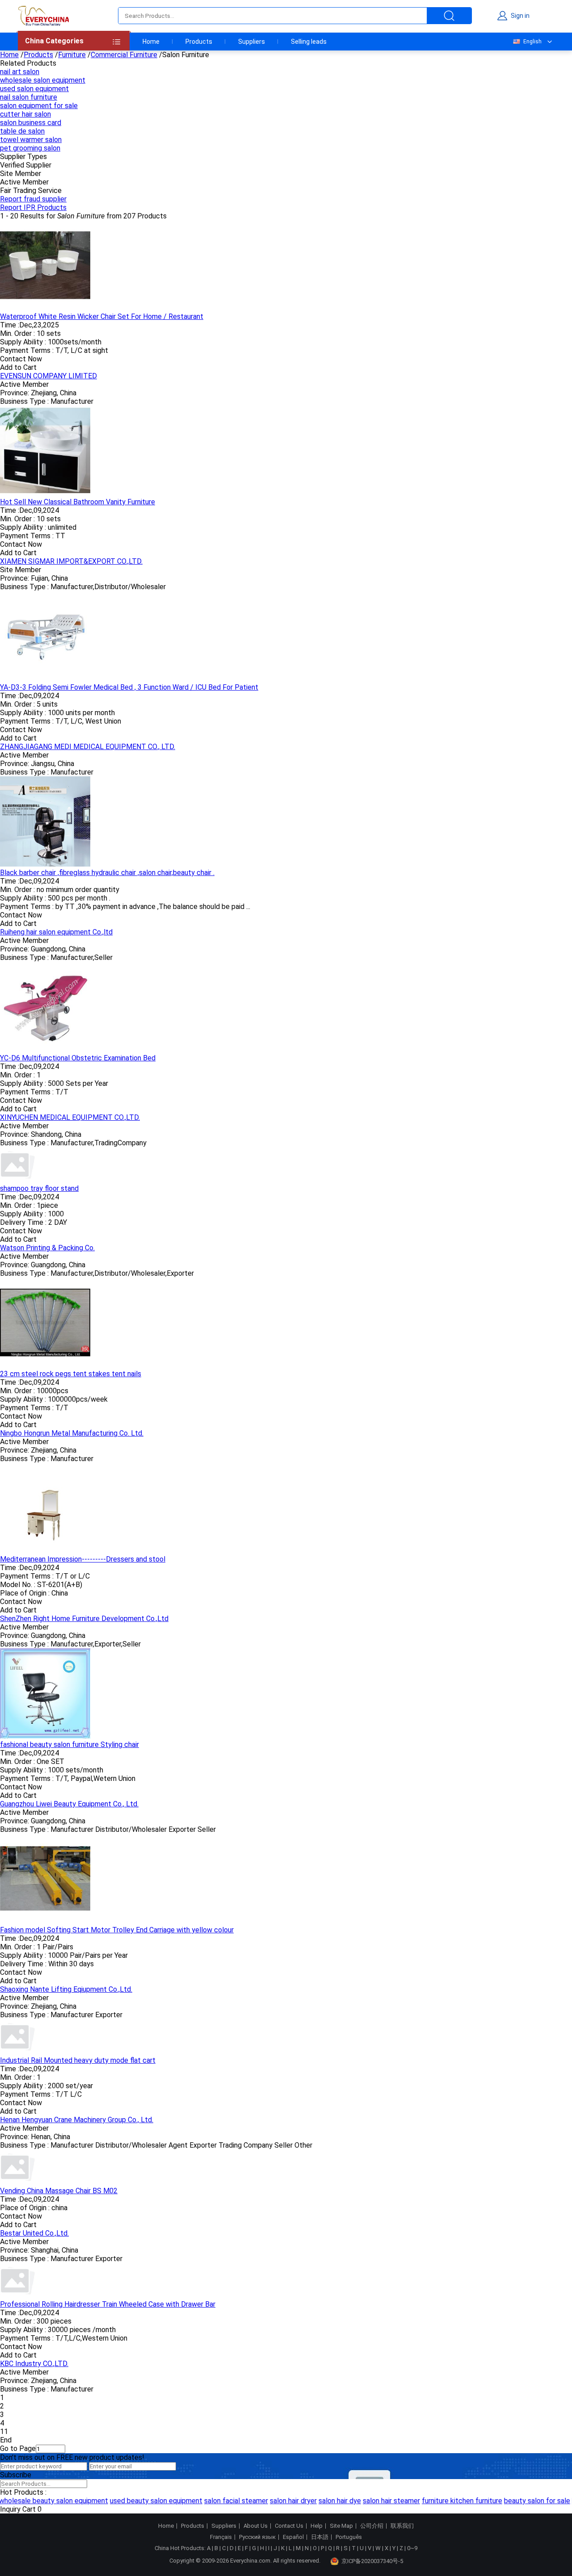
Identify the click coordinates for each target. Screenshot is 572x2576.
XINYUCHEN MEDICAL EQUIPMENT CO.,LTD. (70, 1117)
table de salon (22, 131)
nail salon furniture (29, 97)
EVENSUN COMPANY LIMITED (48, 376)
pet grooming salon (30, 148)
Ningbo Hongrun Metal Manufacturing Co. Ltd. (72, 1433)
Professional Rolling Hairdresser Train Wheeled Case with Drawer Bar (108, 2304)
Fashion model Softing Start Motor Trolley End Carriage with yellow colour (117, 1930)
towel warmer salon (31, 140)
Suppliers (252, 42)
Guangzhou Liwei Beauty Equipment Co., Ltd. (69, 1804)
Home (151, 42)
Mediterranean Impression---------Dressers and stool (83, 1559)
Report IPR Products (33, 207)
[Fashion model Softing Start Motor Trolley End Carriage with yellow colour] (45, 1921)
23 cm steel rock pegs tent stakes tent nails (71, 1374)
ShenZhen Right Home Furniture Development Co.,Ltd (84, 1619)
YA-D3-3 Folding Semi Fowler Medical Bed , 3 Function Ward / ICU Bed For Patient (129, 687)
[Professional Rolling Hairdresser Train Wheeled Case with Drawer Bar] (18, 2296)
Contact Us (289, 2526)
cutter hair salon (25, 114)
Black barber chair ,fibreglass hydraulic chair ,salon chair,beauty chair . (107, 873)
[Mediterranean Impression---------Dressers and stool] (45, 1551)
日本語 (320, 2537)
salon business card (31, 123)
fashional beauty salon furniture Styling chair (69, 1745)
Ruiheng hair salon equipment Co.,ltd (56, 932)
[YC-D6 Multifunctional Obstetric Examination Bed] (45, 1049)
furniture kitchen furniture (450, 2501)
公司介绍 (372, 2526)
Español (293, 2537)
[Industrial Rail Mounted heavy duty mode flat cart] (18, 2052)
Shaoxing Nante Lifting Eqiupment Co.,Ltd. (66, 1989)
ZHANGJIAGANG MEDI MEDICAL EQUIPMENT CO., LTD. (88, 747)
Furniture (72, 55)
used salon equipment (34, 89)
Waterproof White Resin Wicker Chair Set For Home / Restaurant (102, 316)
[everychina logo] (43, 16)
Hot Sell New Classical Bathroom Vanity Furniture (78, 502)
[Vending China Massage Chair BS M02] (18, 2182)
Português (349, 2537)
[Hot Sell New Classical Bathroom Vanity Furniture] (45, 493)
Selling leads (309, 42)
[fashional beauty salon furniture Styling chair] (45, 1736)
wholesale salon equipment (43, 80)
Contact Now (21, 359)
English (532, 42)
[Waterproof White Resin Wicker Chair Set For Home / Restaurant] (45, 308)
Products (199, 42)
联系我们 (402, 2526)
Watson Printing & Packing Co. (47, 1248)
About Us (256, 2526)
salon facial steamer (224, 2501)
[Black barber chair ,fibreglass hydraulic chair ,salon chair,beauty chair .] (45, 864)
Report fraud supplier (33, 199)
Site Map (341, 2526)
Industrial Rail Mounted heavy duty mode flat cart (78, 2060)
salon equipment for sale (39, 106)
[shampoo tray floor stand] (18, 1180)
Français (221, 2537)
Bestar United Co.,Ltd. (34, 2233)
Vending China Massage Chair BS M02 (59, 2191)
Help (317, 2526)
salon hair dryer (281, 2501)
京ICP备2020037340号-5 (372, 2561)
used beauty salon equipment (144, 2501)
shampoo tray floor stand (39, 1188)
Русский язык (257, 2537)
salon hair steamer (379, 2501)
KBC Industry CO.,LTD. (34, 2364)
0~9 (412, 2548)
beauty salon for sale (525, 2501)
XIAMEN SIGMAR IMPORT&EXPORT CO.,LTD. (71, 561)
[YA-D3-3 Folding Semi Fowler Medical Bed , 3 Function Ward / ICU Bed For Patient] (45, 679)
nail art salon (20, 72)
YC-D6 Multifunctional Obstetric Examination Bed (78, 1058)
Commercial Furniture (124, 55)
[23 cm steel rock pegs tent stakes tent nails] (45, 1365)
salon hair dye (327, 2501)
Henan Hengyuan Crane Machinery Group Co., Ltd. (77, 2120)
